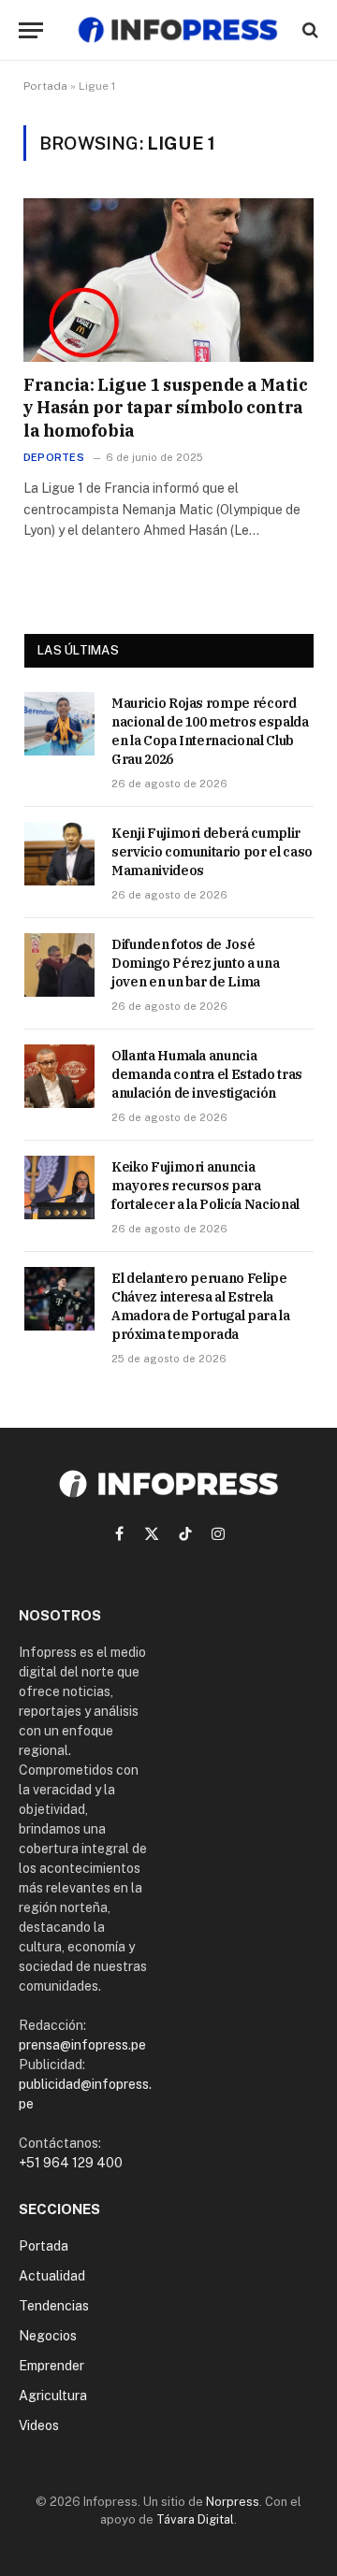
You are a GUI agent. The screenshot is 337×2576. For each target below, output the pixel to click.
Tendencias (54, 2306)
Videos (39, 2425)
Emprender (51, 2366)
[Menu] (31, 30)
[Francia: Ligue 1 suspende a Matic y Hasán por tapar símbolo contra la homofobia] (168, 280)
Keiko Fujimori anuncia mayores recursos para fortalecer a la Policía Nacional (205, 1186)
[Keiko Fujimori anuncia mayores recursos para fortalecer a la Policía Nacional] (59, 1187)
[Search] (308, 30)
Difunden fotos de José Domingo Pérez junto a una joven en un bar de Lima (195, 963)
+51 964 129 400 (71, 2163)
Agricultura (53, 2396)
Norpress (233, 2502)
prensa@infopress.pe (82, 2045)
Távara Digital (195, 2519)
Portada (45, 86)
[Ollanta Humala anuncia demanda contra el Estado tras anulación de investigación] (59, 1076)
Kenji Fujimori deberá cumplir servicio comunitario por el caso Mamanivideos (212, 852)
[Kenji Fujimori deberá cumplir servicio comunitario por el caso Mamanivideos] (59, 854)
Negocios (48, 2336)
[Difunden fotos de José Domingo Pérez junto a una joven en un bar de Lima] (59, 965)
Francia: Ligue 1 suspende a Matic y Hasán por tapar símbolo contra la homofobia (165, 408)
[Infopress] (178, 30)
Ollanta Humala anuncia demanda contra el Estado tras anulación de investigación (207, 1074)
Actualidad (52, 2276)
